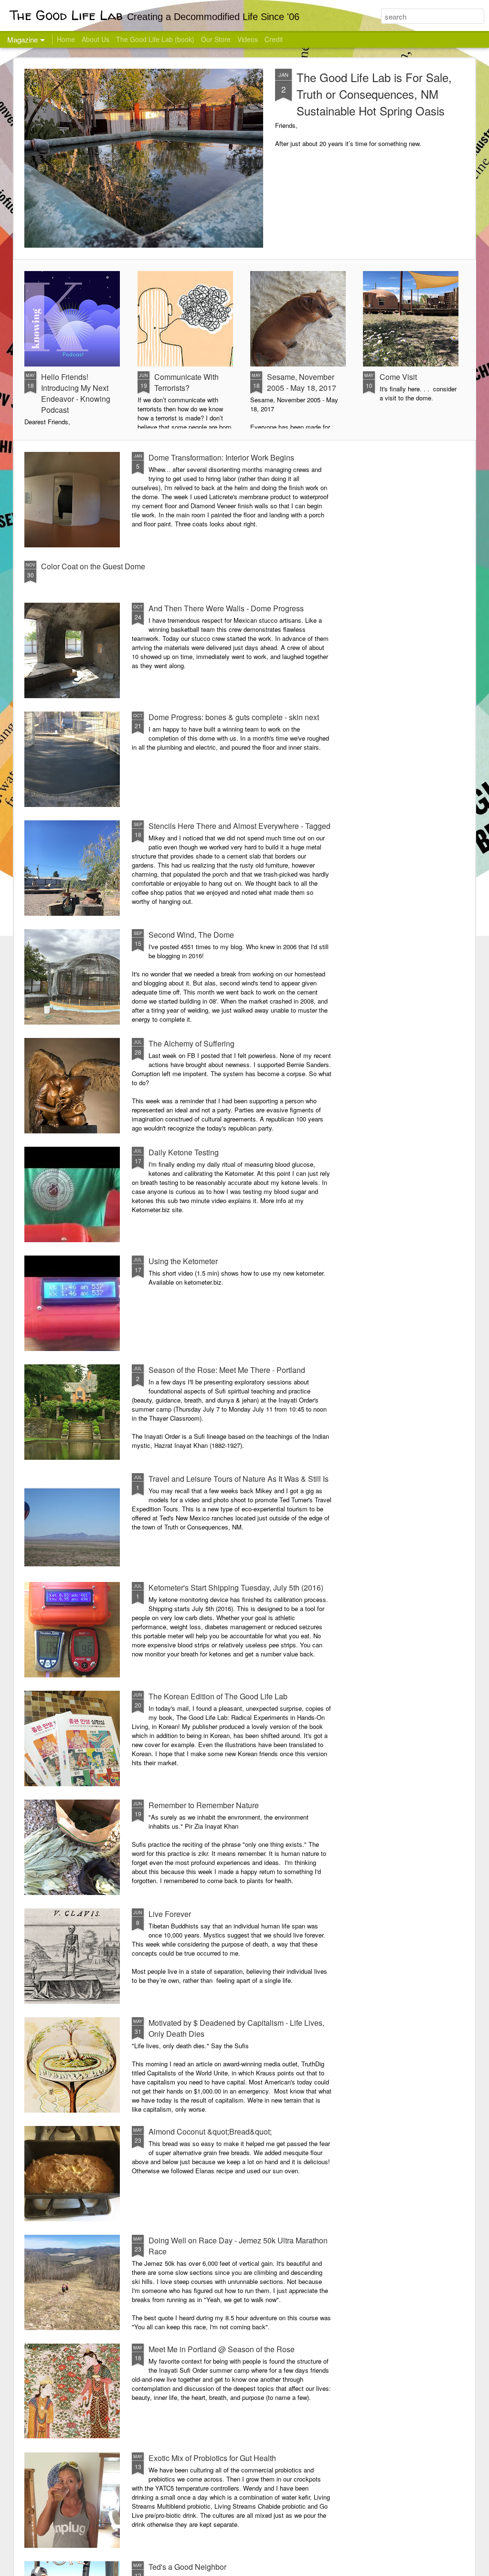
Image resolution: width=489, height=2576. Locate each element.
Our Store (216, 39)
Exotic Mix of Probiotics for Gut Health (212, 2458)
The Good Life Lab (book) (155, 39)
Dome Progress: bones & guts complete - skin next (234, 717)
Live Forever (170, 1914)
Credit (274, 39)
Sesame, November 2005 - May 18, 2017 (302, 382)
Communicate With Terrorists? (186, 382)
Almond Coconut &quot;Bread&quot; (210, 2131)
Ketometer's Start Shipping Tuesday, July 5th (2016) (236, 1587)
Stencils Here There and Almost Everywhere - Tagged (239, 826)
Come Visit (398, 377)
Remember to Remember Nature (204, 1805)
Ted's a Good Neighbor (187, 2567)
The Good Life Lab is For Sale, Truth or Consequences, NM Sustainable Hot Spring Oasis (374, 94)
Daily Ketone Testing (184, 1152)
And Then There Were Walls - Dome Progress (226, 608)
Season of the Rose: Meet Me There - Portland (227, 1370)
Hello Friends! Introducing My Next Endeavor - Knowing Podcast (76, 393)
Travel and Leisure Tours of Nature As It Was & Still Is (239, 1479)
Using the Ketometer (183, 1261)
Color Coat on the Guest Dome (93, 566)
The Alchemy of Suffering (191, 1043)
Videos (248, 39)
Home (66, 39)
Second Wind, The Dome (191, 935)
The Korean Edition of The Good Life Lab (218, 1696)
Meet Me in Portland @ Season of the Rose (222, 2349)
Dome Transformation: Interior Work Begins (221, 457)
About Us (96, 39)
